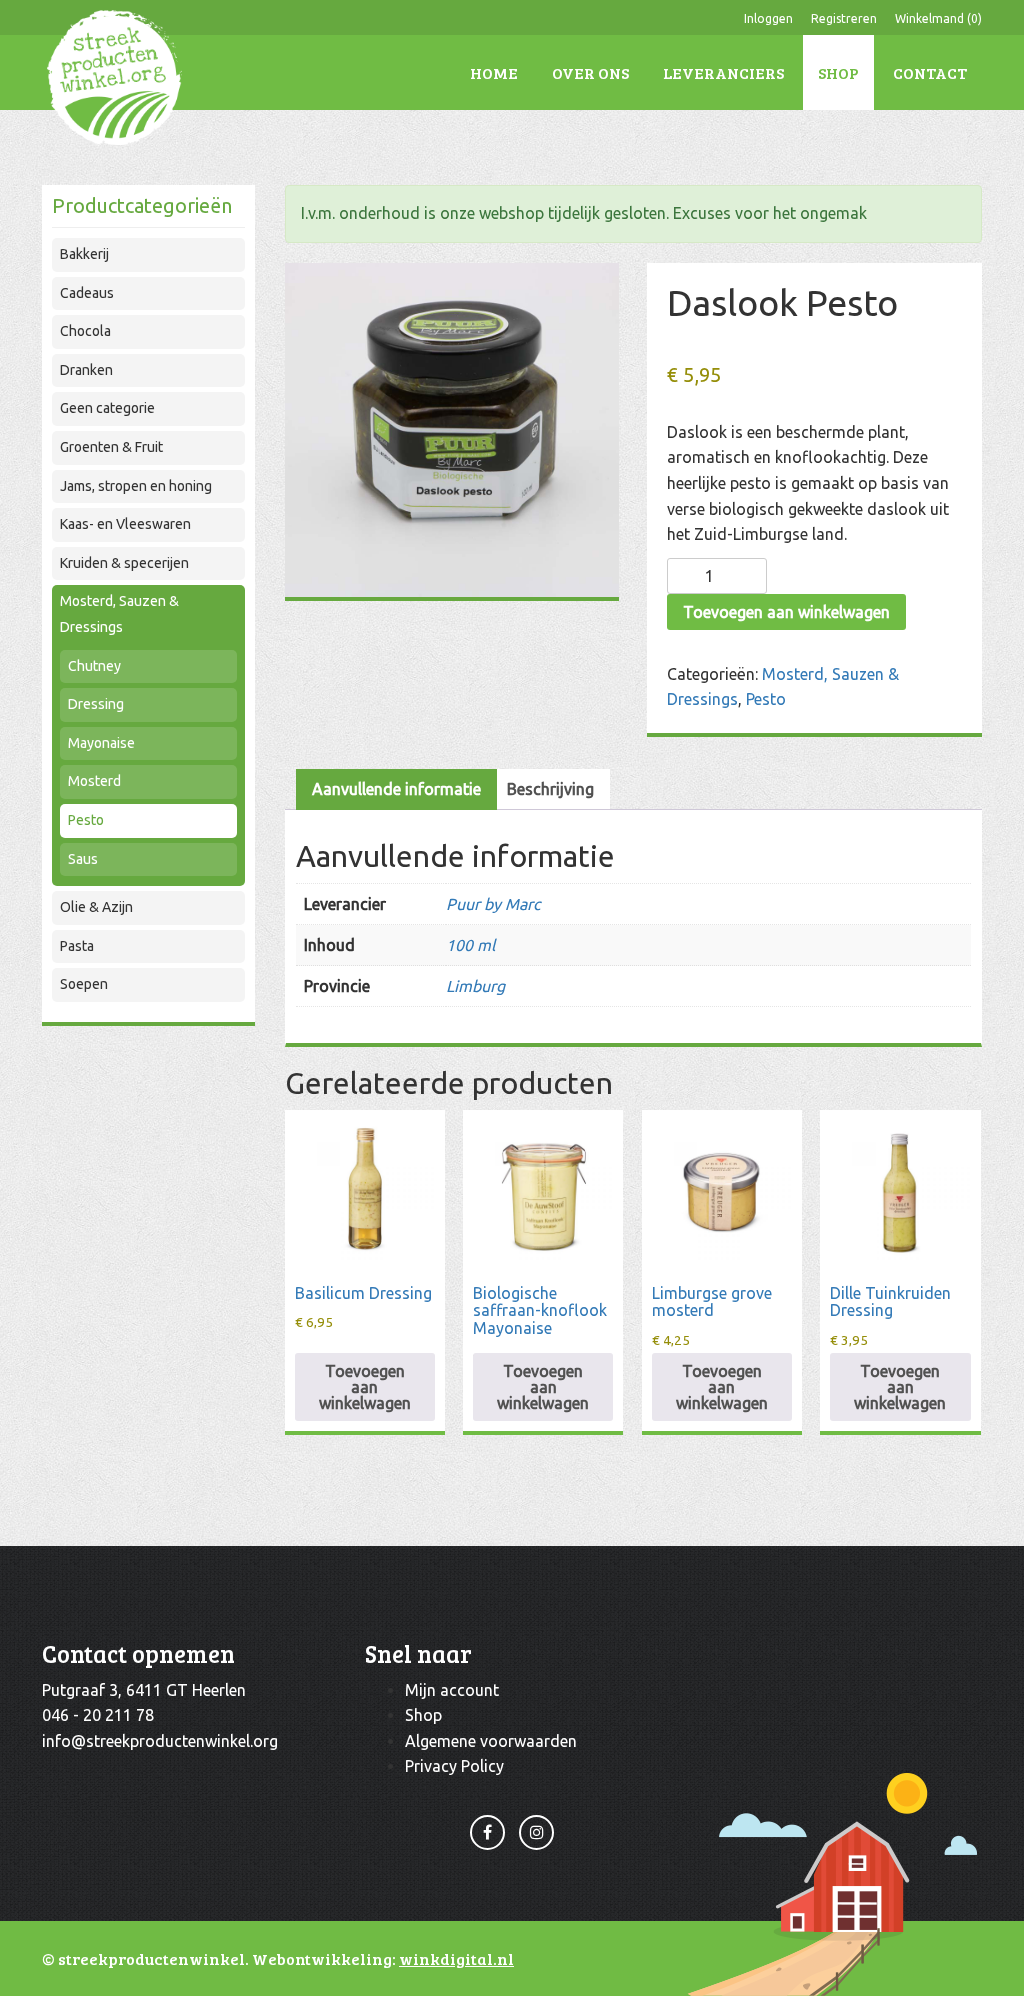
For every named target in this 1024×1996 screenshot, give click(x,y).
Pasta (77, 946)
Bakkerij (84, 254)
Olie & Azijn (96, 907)
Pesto (86, 820)
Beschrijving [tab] (550, 789)
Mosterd (94, 781)
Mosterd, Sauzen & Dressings (119, 614)
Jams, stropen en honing (136, 486)
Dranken (86, 370)
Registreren (844, 18)
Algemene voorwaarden (491, 1741)
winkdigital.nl (456, 1958)
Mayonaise (101, 743)
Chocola (85, 331)
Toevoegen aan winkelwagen (786, 612)
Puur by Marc (493, 904)
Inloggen (768, 18)
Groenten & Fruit (111, 447)
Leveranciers (723, 72)
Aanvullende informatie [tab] (396, 789)
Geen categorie (107, 408)
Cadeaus (87, 293)
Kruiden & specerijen (124, 563)
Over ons (590, 72)
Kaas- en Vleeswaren (125, 524)
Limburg (475, 986)
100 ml (470, 945)
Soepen (84, 984)
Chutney (94, 666)
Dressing (96, 704)
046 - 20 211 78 (98, 1715)
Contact (930, 72)
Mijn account (452, 1690)
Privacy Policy (454, 1766)
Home (494, 72)
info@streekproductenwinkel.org (160, 1741)
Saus (83, 859)
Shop (838, 72)
